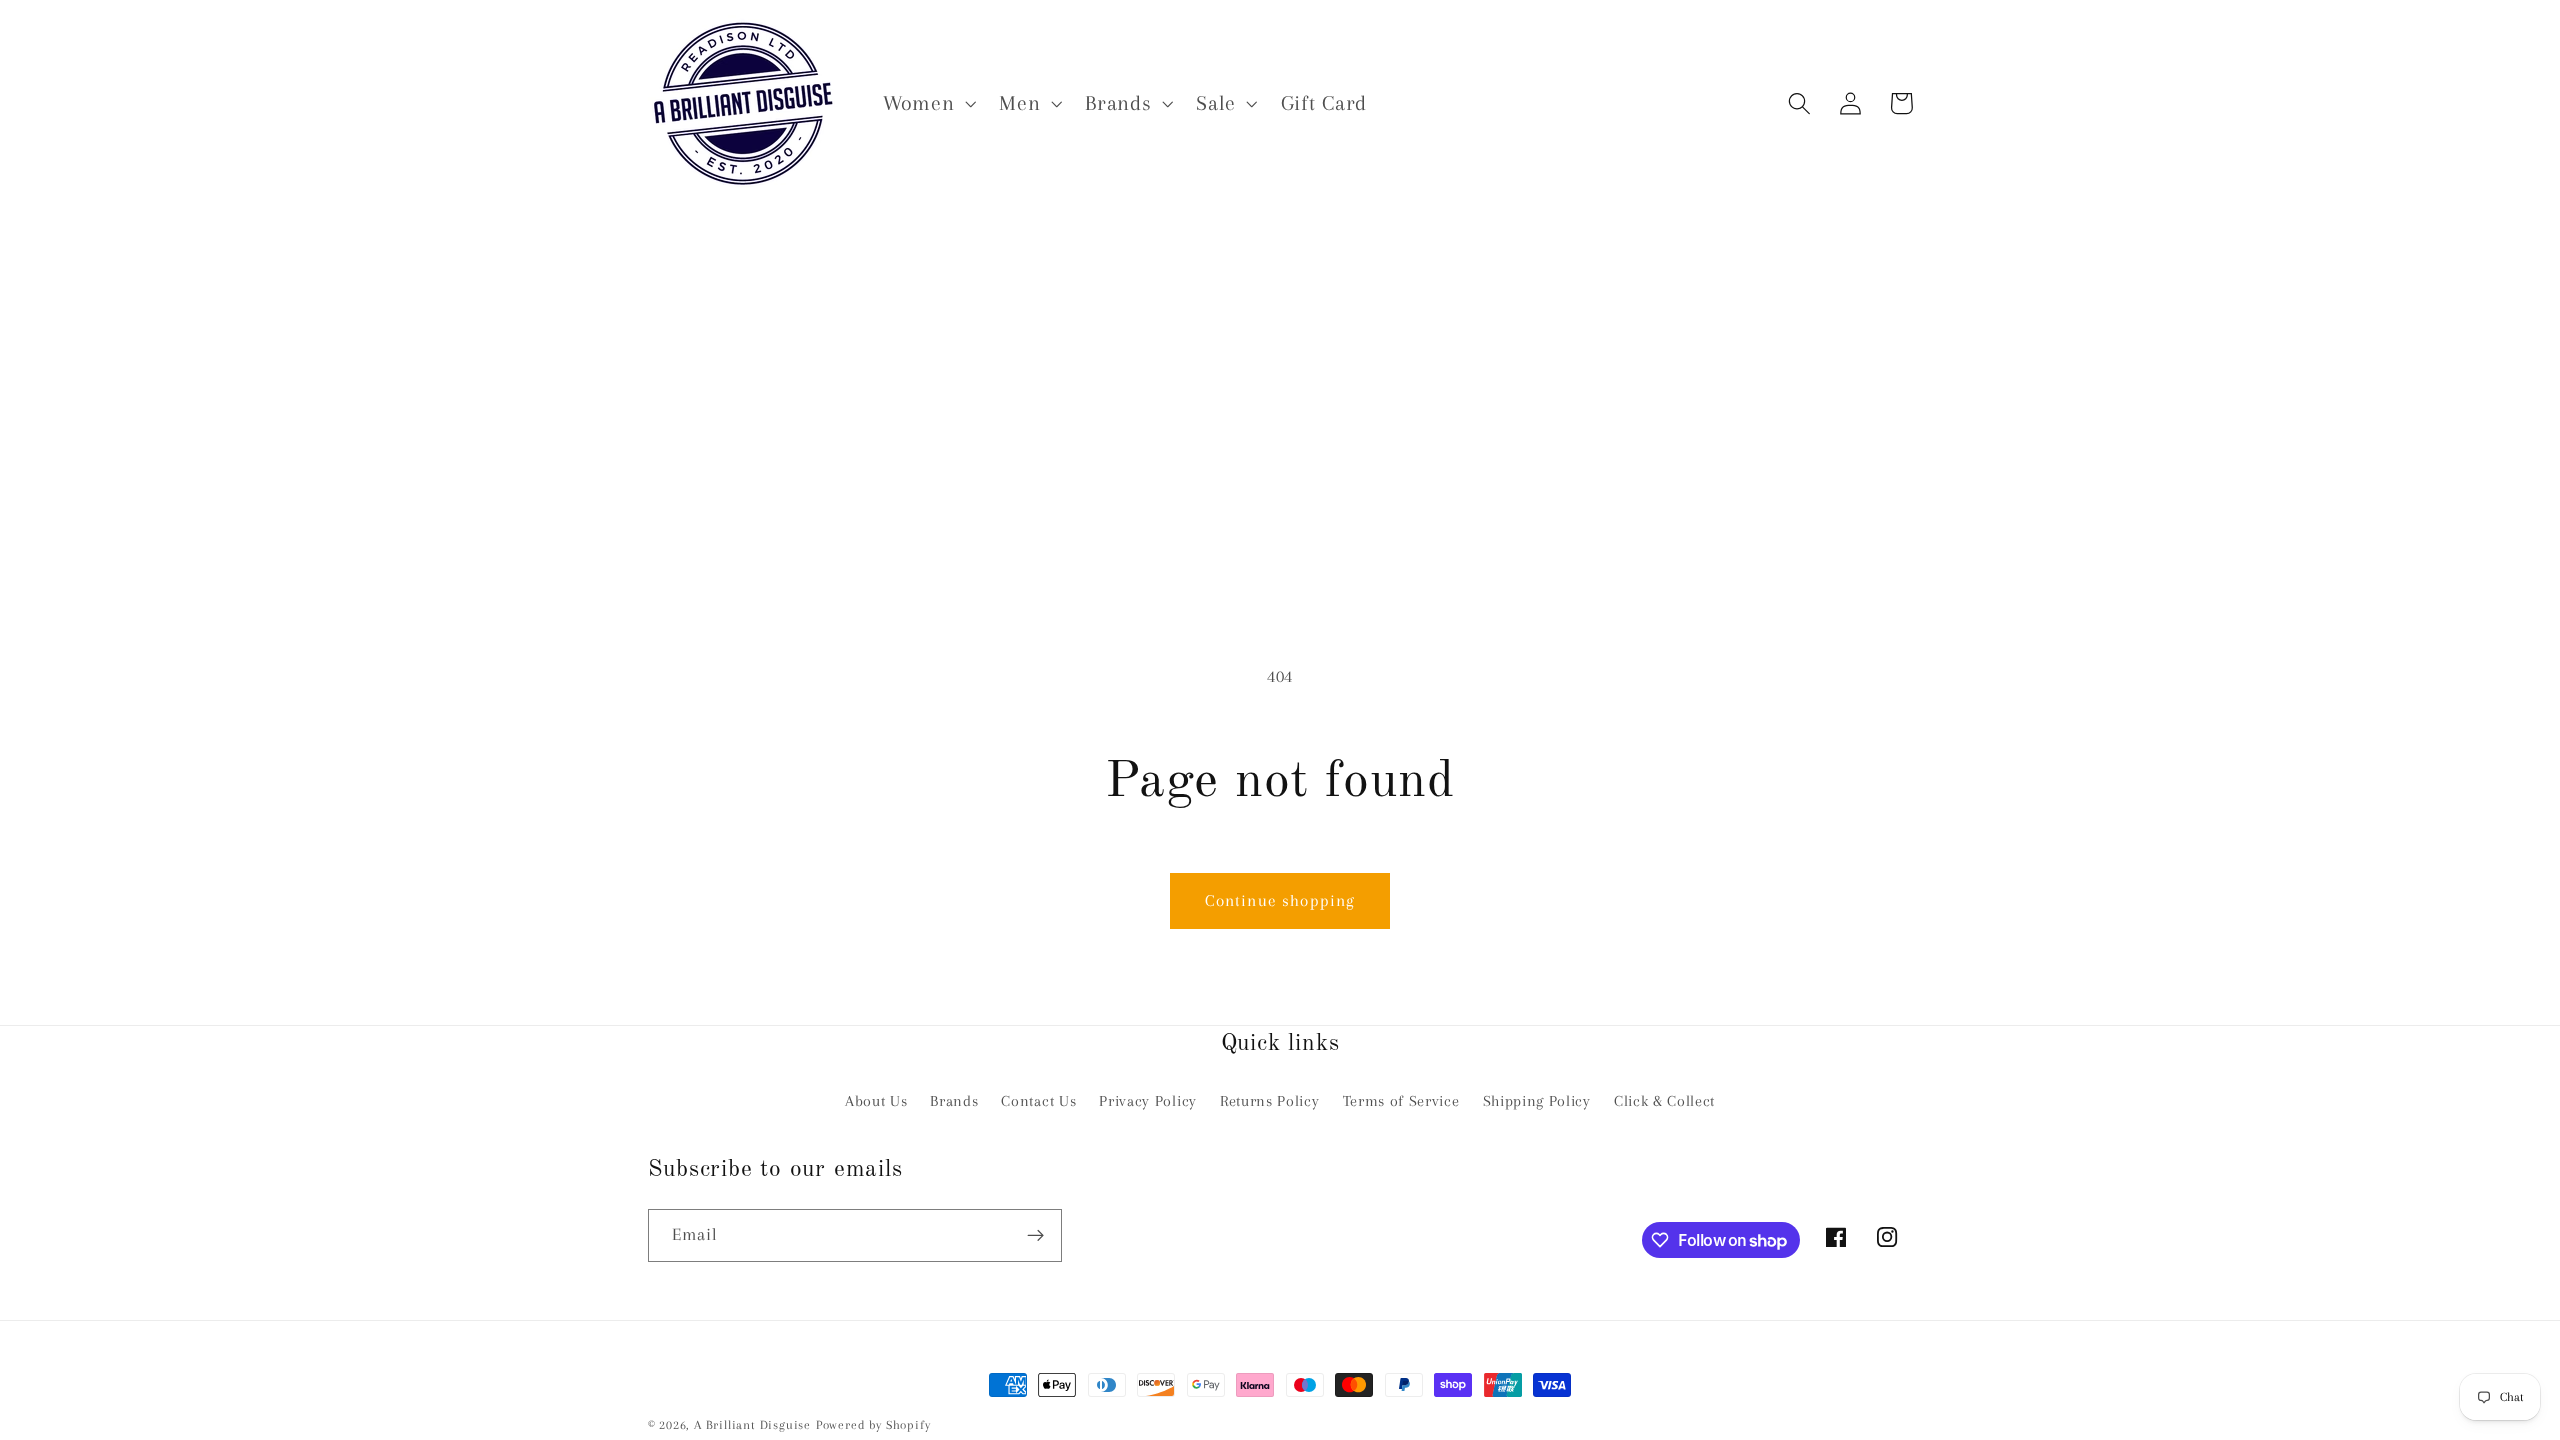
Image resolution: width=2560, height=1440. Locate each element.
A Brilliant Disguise (752, 1425)
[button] (927, 103)
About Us (876, 1101)
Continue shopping (1280, 900)
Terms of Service (1401, 1101)
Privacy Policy (1148, 1101)
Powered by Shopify (873, 1425)
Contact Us (1038, 1101)
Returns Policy (1270, 1101)
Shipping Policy (1537, 1101)
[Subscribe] (1035, 1236)
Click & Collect (1664, 1101)
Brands (954, 1101)
